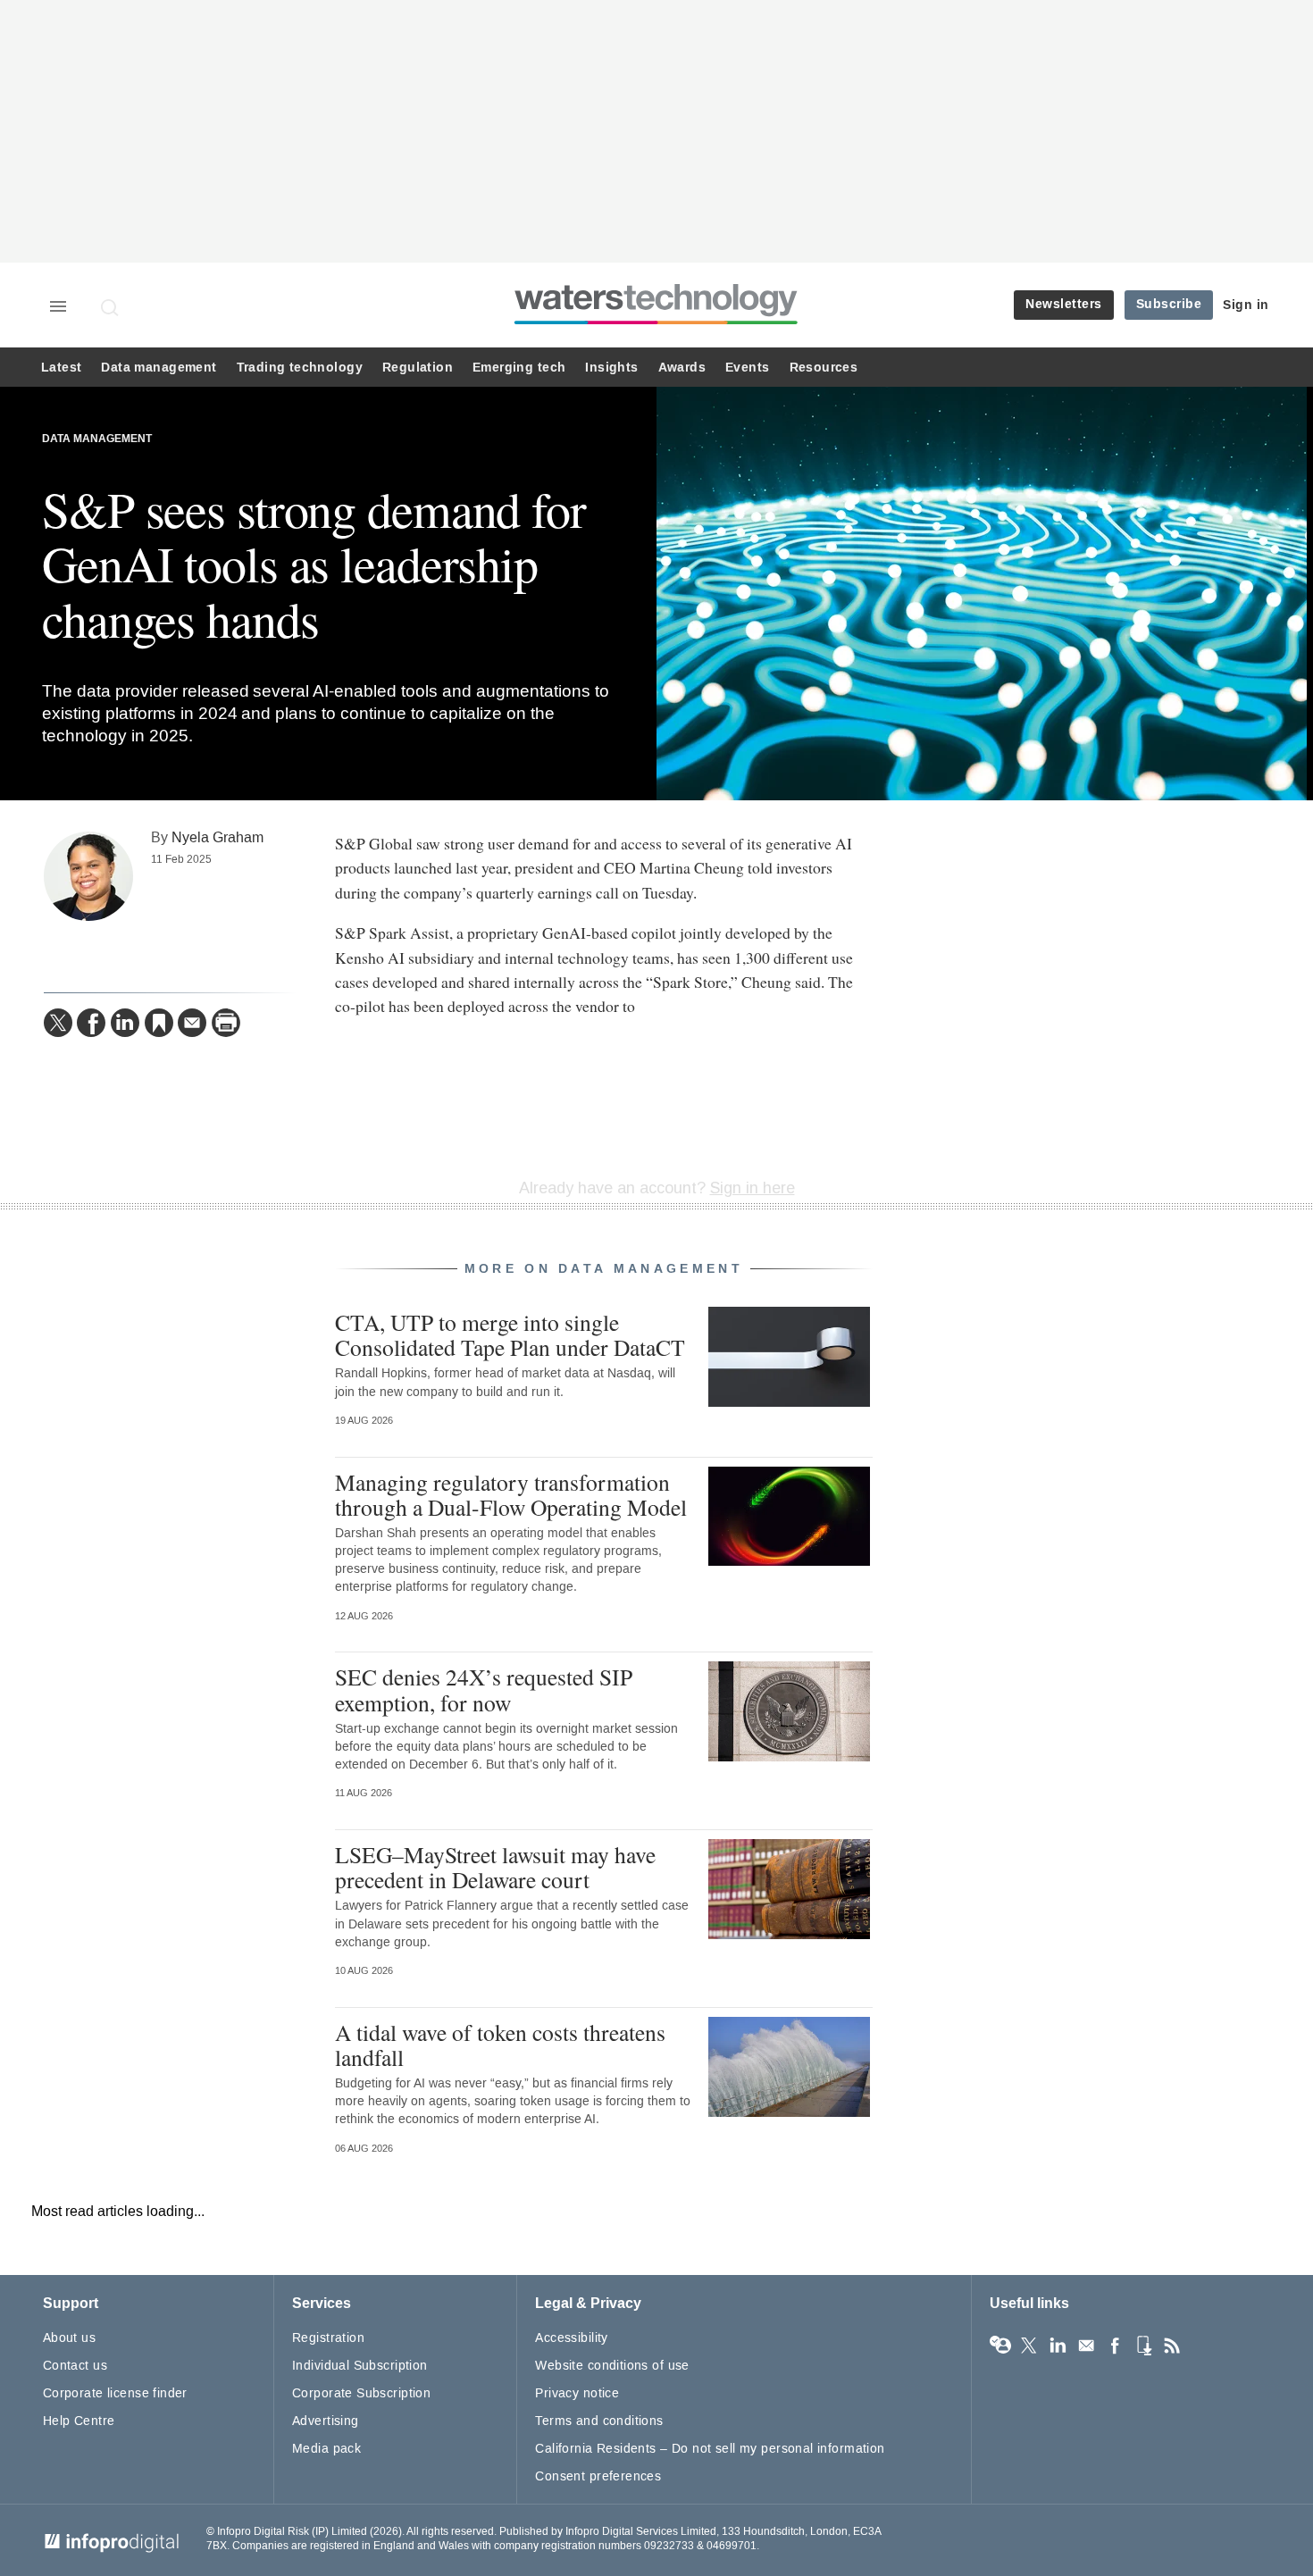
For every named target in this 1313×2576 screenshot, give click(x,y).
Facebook (1115, 2346)
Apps (1143, 2346)
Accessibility (571, 2338)
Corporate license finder (115, 2393)
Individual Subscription (360, 2366)
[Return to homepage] (656, 324)
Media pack (326, 2449)
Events (747, 368)
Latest (61, 368)
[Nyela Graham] (88, 876)
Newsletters (1064, 304)
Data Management (97, 439)
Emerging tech (519, 368)
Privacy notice (577, 2393)
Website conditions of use (612, 2366)
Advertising (326, 2421)
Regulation (418, 368)
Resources (824, 368)
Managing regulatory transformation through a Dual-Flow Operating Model (511, 1494)
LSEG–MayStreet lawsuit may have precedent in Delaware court (495, 1867)
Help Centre (79, 2421)
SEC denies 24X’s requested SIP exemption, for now (484, 1689)
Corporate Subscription (361, 2393)
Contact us (75, 2366)
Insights (611, 368)
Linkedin (1058, 2346)
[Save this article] (159, 1023)
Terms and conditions (599, 2421)
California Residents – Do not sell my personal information (710, 2449)
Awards (682, 368)
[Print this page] (226, 1023)
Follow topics (1000, 2346)
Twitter (1029, 2346)
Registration (328, 2338)
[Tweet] (58, 1023)
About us (69, 2338)
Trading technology (300, 368)
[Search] (111, 307)
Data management (159, 368)
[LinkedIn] (125, 1023)
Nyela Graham (217, 837)
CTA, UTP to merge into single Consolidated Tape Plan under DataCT (510, 1334)
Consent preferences (598, 2476)
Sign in (1246, 305)
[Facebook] (91, 1023)
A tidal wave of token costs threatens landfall (500, 2045)
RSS (1172, 2346)
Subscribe (1169, 304)
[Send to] (192, 1023)
